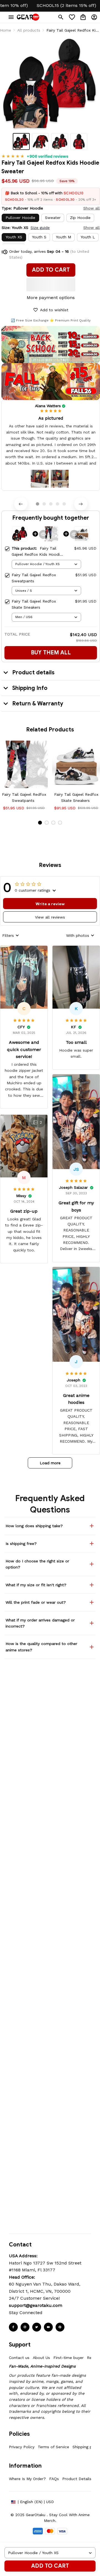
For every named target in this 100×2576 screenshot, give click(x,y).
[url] (36, 2305)
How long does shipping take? (34, 1526)
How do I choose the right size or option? (37, 1564)
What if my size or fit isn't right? (36, 1585)
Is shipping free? (21, 1544)
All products (29, 30)
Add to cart (50, 2566)
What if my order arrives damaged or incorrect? (40, 1623)
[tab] (37, 504)
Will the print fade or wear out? (36, 1602)
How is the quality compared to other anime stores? (41, 1647)
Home (6, 30)
